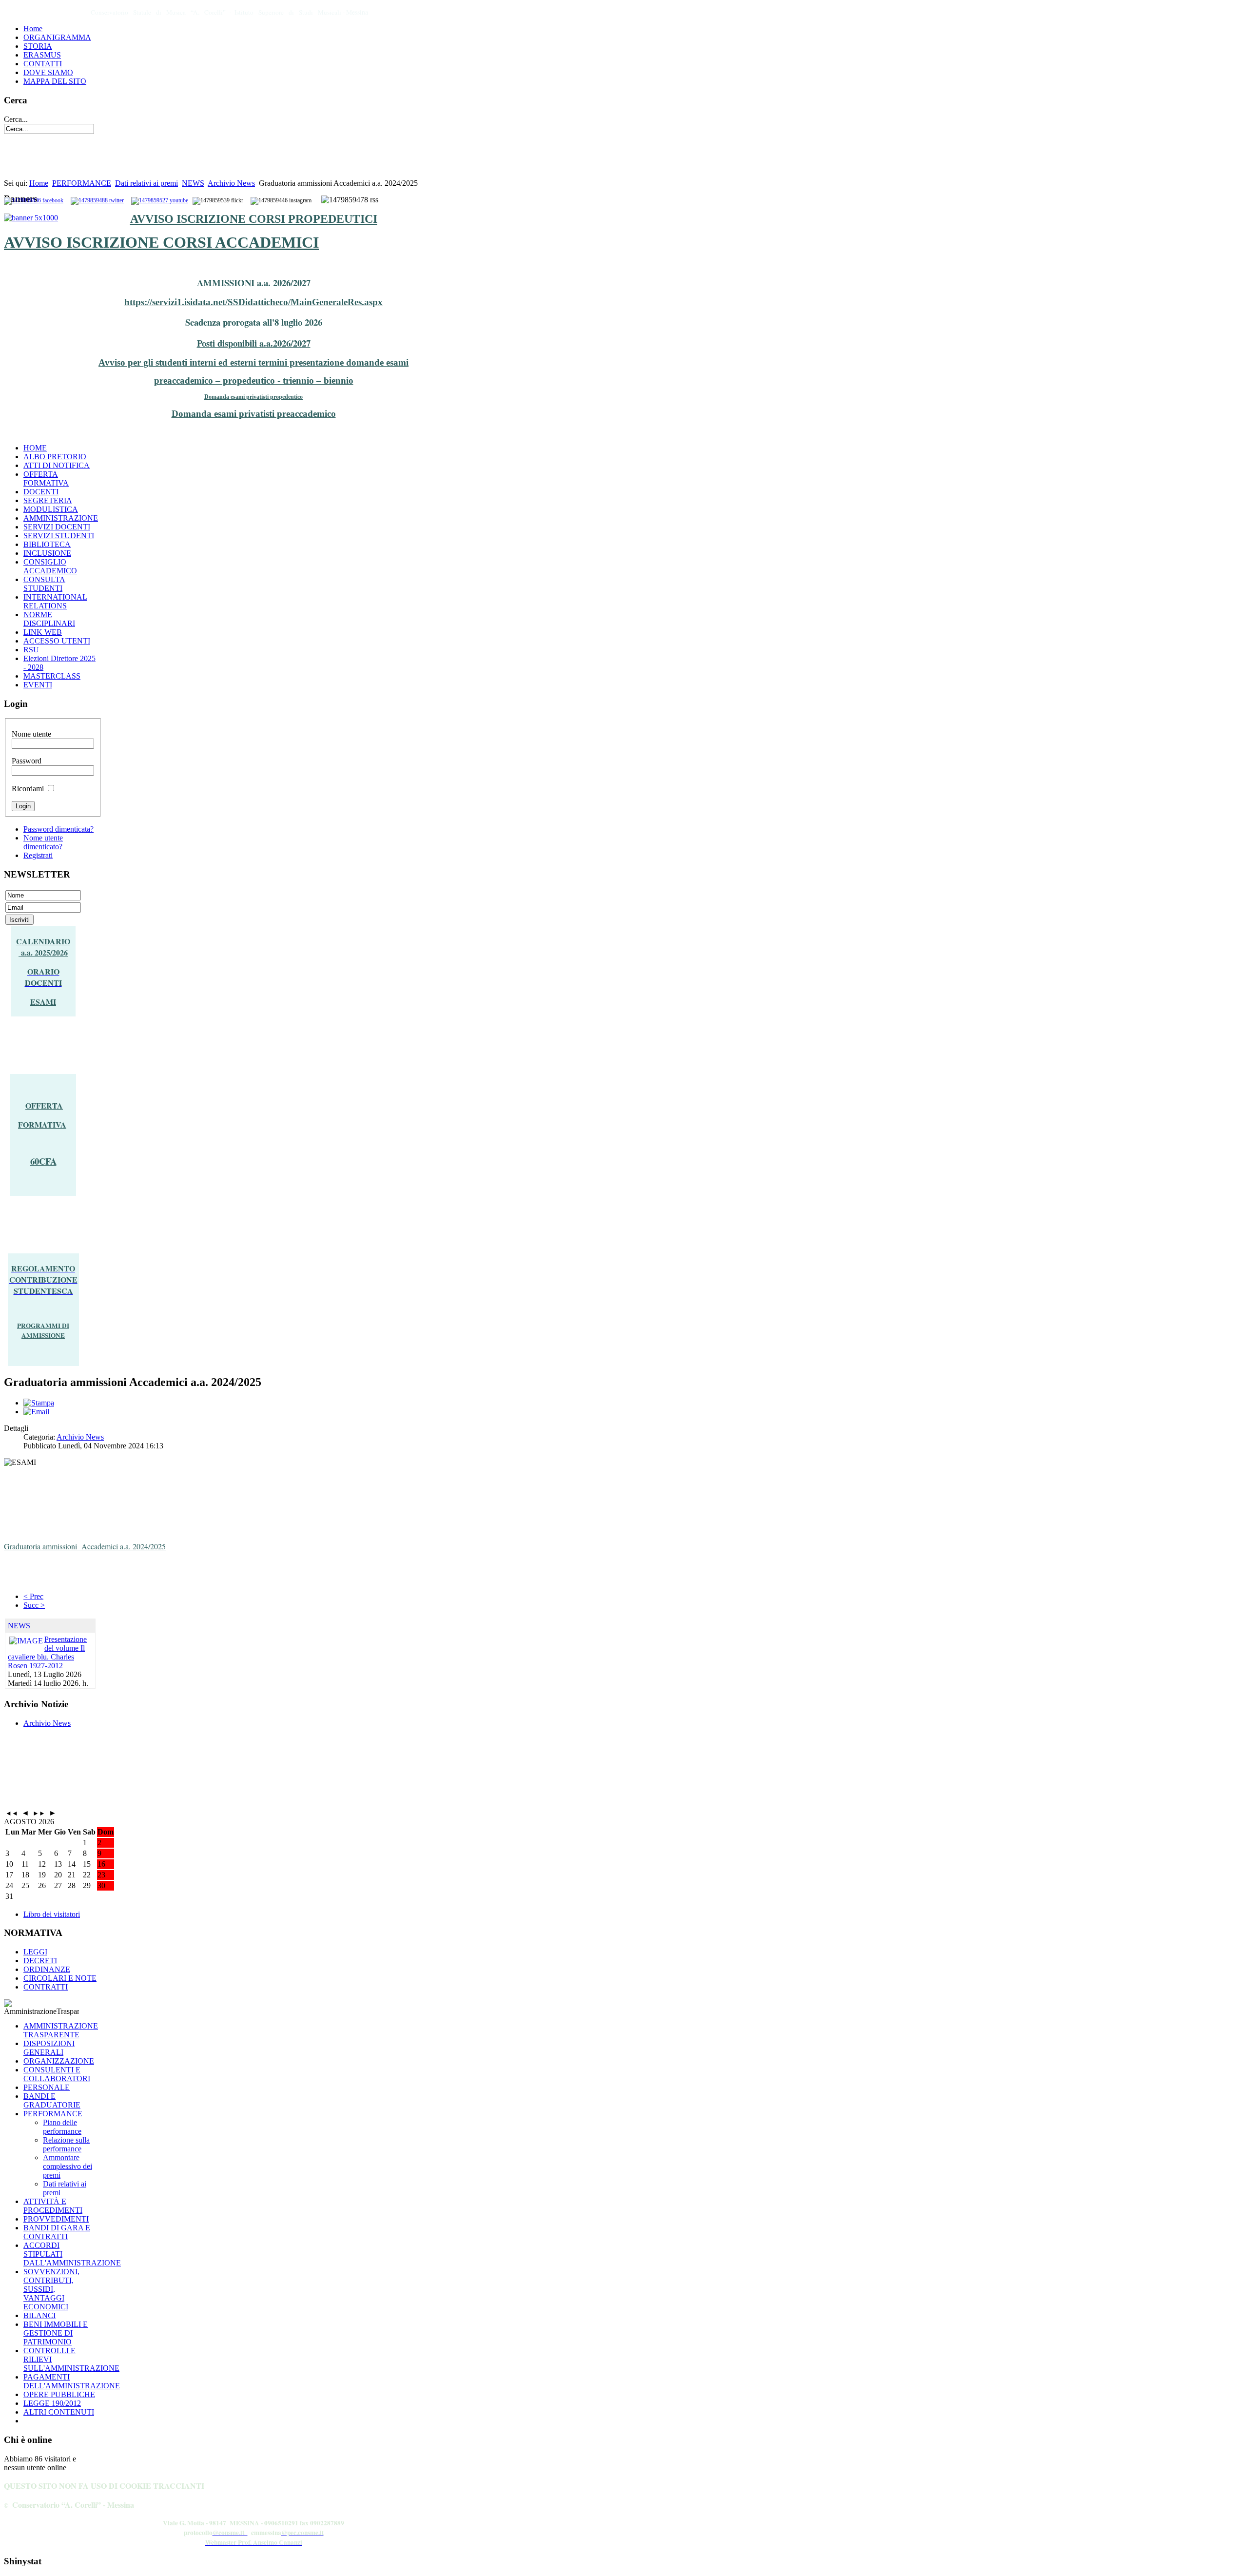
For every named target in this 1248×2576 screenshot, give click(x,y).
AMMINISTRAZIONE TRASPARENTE (61, 2030)
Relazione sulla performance (66, 2144)
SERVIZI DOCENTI (57, 527)
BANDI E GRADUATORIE (52, 2100)
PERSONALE (47, 2087)
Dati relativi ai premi (146, 183)
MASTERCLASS (52, 676)
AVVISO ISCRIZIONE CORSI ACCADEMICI (161, 242)
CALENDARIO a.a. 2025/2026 (43, 947)
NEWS (193, 183)
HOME (35, 448)
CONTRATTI (46, 1987)
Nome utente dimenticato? (43, 842)
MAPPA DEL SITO (55, 81)
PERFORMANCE (82, 183)
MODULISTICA (51, 509)
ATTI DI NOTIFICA (57, 465)
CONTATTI (43, 64)
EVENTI (38, 685)
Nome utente (31, 734)
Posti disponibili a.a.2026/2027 (254, 343)
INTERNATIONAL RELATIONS (55, 601)
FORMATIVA (42, 1124)
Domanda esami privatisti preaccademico (254, 414)
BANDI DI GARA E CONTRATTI (57, 2232)
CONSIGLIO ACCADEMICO (50, 566)
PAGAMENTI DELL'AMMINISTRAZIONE (72, 2381)
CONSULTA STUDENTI (44, 584)
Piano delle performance (62, 2127)
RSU (31, 650)
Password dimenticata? (58, 829)
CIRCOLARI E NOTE (60, 1978)
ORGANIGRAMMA (57, 37)
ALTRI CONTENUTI (59, 2412)
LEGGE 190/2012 (52, 2403)
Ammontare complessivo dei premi (68, 2166)
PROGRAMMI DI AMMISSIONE (43, 1330)
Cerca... (16, 119)
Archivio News (231, 183)
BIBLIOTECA (47, 544)
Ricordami (28, 789)
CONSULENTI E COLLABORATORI (57, 2074)
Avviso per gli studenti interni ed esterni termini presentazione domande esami (253, 362)
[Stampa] (39, 1403)
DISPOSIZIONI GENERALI (49, 2048)
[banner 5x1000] (31, 218)
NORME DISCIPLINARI (49, 619)
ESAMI (43, 1002)
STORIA (38, 46)
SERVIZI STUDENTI (59, 536)
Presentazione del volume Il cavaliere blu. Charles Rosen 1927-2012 (47, 1652)
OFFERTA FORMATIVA (46, 478)
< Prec (33, 1596)
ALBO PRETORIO (55, 457)
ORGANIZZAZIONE (59, 2061)
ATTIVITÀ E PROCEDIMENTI (53, 2206)
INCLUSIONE (47, 553)
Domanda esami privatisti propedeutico (253, 397)
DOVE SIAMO (48, 72)
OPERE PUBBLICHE (59, 2394)
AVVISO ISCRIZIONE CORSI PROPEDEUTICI (254, 219)
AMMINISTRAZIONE (61, 518)
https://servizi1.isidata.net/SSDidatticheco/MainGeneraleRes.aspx (253, 302)
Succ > (34, 1605)
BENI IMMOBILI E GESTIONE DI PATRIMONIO (56, 2333)
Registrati (38, 855)
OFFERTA (44, 1105)
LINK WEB (43, 632)
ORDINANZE (47, 1969)
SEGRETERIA (48, 500)
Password (27, 761)
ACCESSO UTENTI (57, 641)
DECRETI (40, 1961)
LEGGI (35, 1952)
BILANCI (39, 2315)
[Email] (36, 1412)
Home (33, 29)
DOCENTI (41, 492)
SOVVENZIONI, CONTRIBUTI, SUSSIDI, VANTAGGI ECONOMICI (51, 2289)
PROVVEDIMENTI (56, 2219)
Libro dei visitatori (52, 1914)
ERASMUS (42, 55)
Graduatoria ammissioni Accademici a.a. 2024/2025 (85, 1546)
